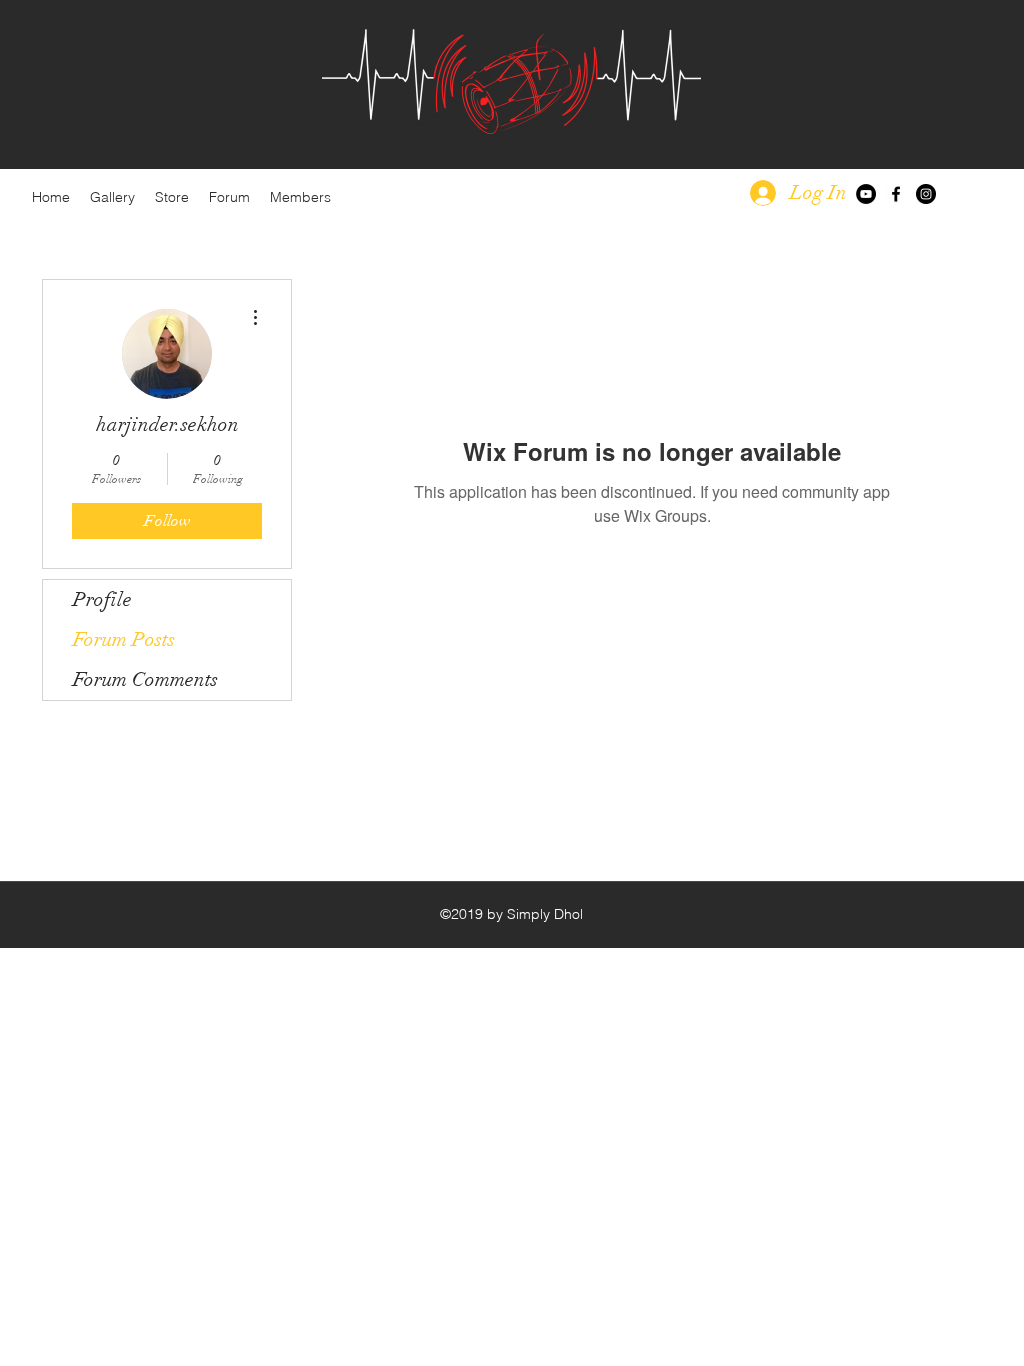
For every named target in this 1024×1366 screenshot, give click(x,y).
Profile (102, 599)
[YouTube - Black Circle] (866, 194)
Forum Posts (124, 639)
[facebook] (896, 194)
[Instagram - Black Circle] (926, 194)
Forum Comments (145, 679)
